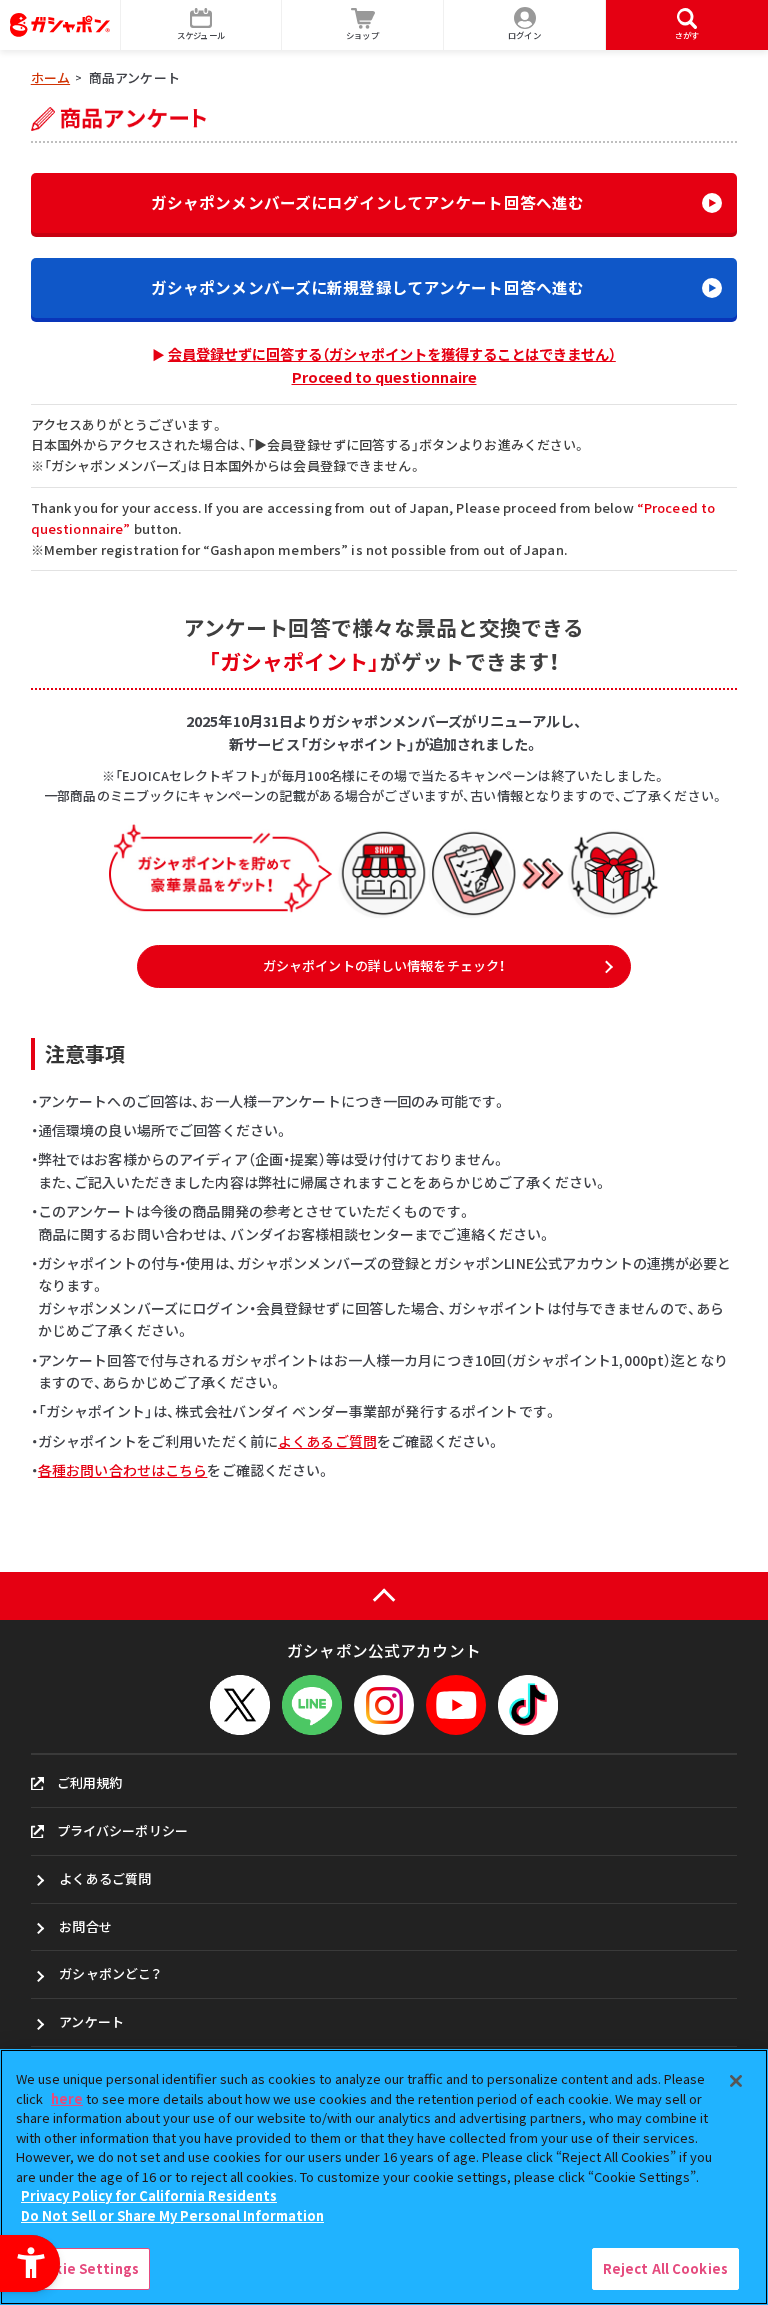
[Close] (736, 2081)
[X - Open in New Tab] (240, 1705)
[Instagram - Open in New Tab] (384, 1705)
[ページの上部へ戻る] (384, 1596)
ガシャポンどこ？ (110, 1973)
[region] (384, 2177)
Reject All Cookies (665, 2268)
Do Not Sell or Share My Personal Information (172, 2215)
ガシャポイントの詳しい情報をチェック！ (384, 965)
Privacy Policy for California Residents (149, 2195)
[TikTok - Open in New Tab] (528, 1705)
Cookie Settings (83, 2268)
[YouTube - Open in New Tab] (456, 1705)
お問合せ (85, 1926)
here (67, 2098)
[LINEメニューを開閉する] (312, 1705)
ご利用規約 (90, 1782)
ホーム (50, 77)
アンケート (91, 2021)
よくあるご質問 (327, 1441)
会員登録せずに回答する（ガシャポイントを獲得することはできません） (392, 365)
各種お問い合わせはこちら (123, 1470)
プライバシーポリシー (122, 1830)
